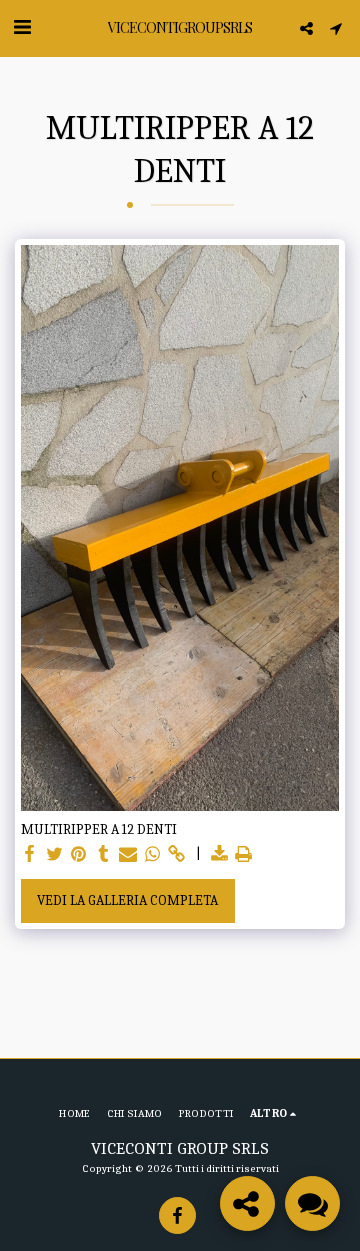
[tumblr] (104, 854)
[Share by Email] (128, 854)
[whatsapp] (153, 854)
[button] (22, 27)
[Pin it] (79, 854)
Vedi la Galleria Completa (127, 900)
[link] (177, 854)
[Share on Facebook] (30, 854)
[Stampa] (244, 854)
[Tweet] (55, 854)
